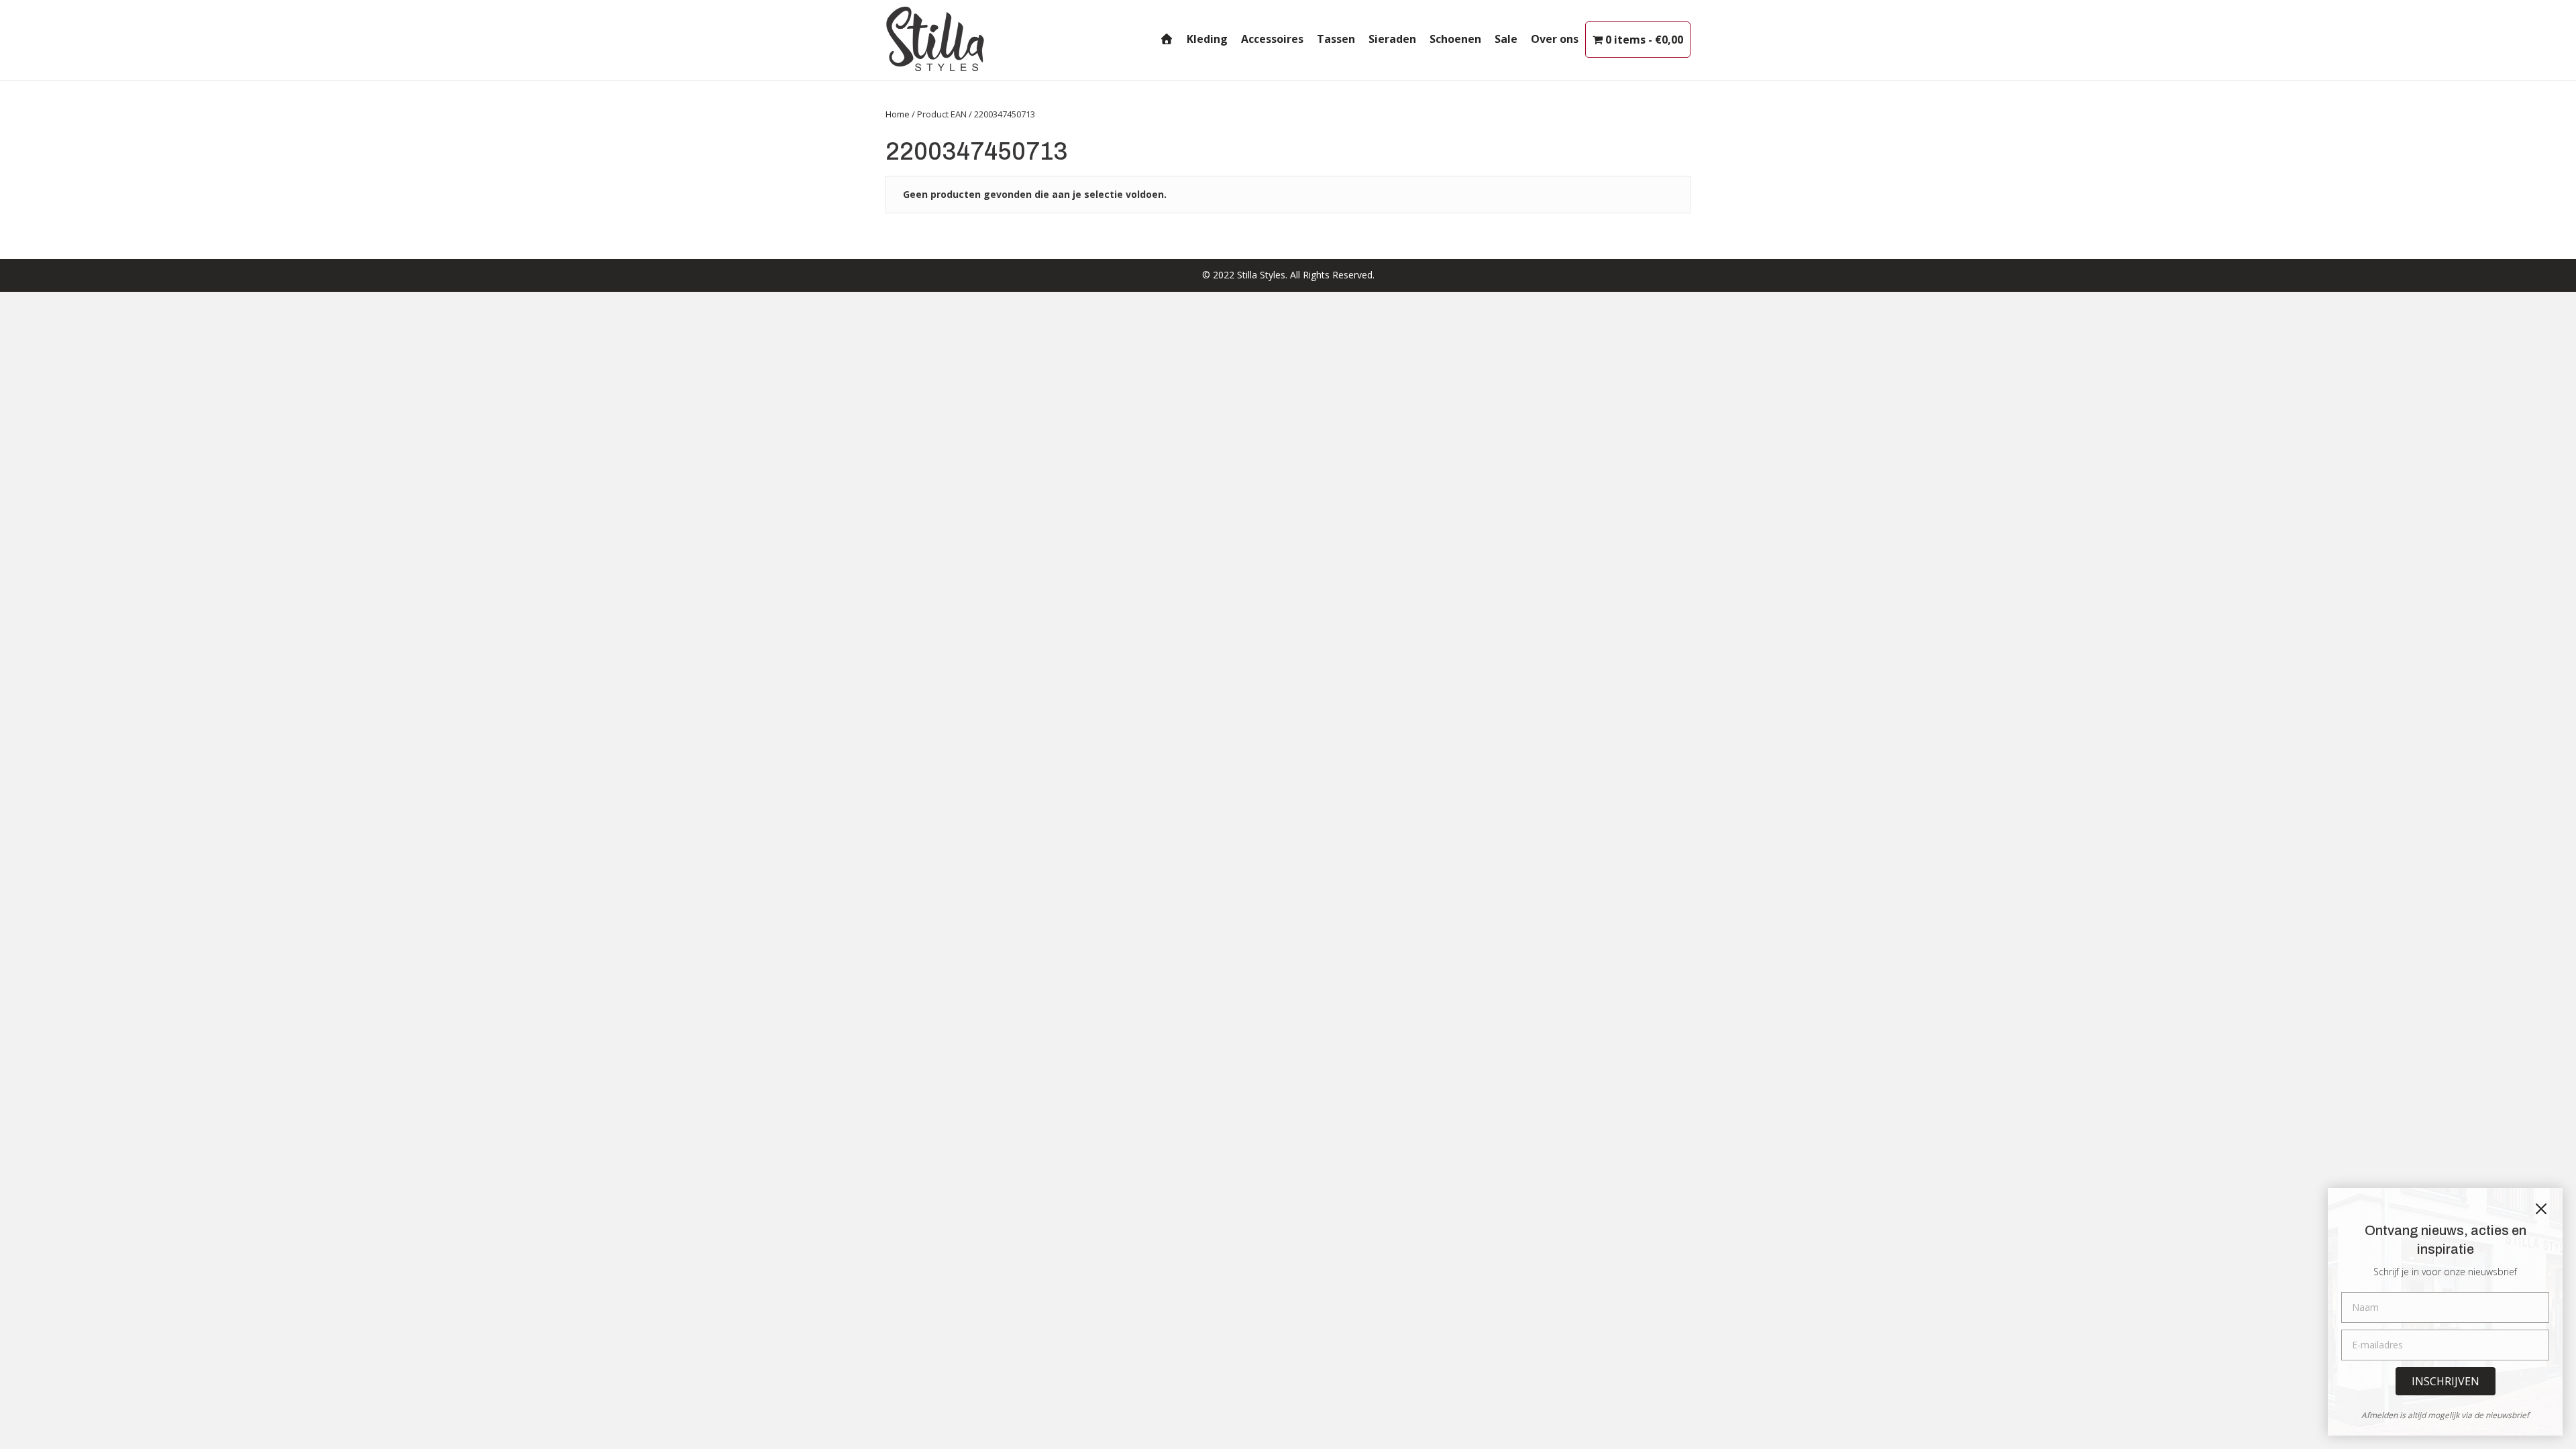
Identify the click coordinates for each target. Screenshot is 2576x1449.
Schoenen (1455, 39)
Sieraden (1392, 39)
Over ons (1555, 39)
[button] (2446, 1381)
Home (898, 114)
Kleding (1207, 39)
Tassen (1336, 39)
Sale (1506, 39)
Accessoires (1272, 39)
